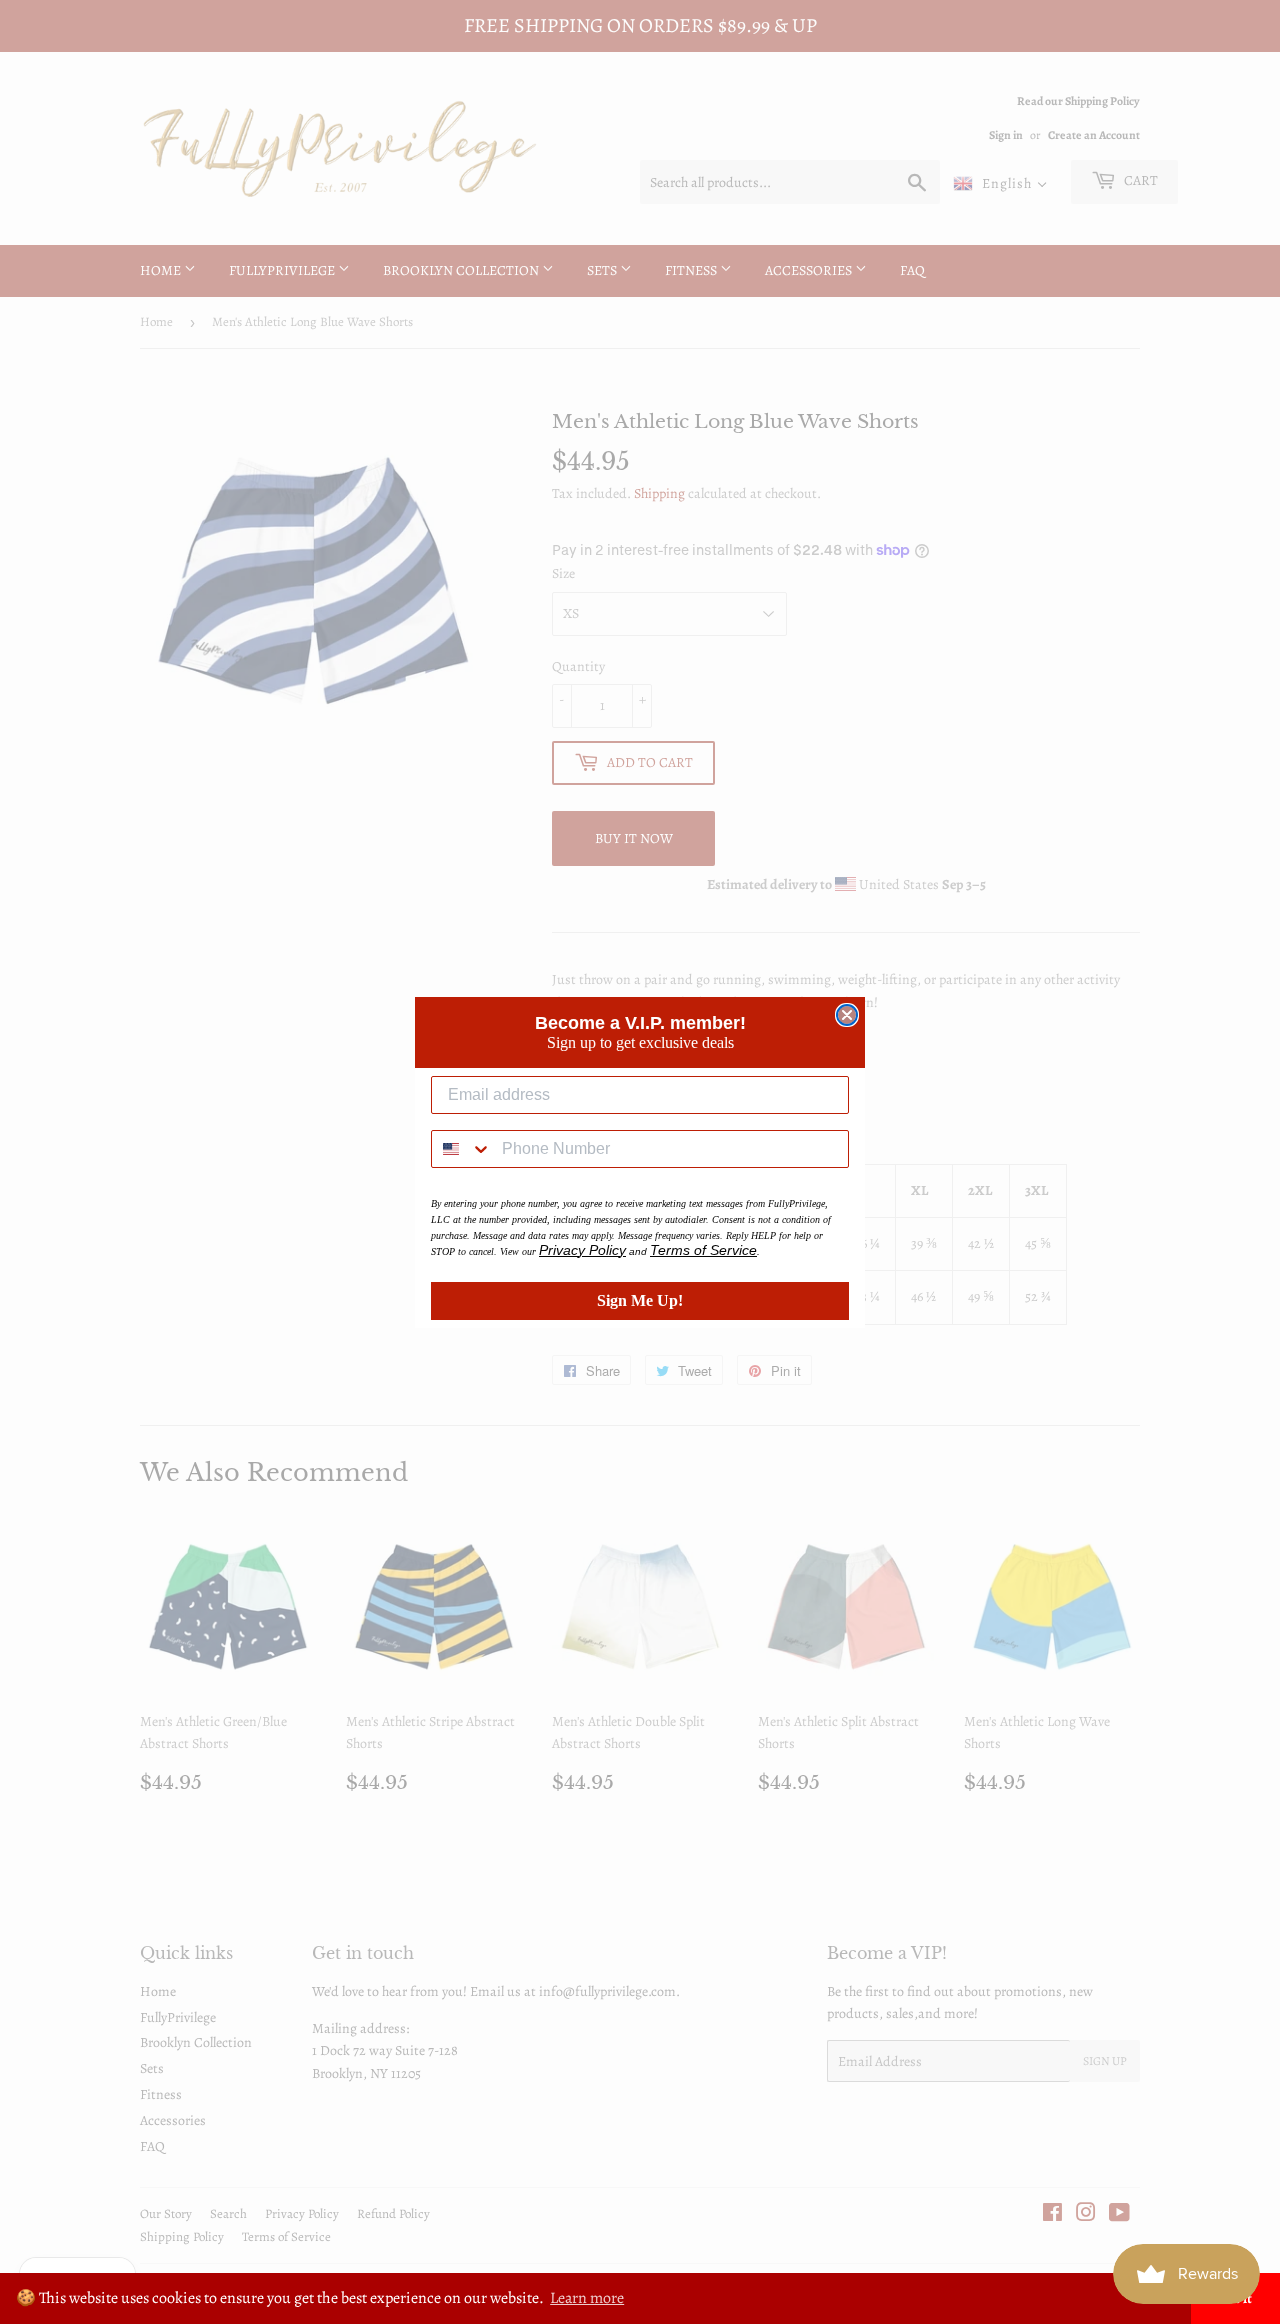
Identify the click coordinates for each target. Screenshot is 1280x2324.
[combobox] (462, 1149)
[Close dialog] (847, 1015)
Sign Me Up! (640, 1300)
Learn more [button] (587, 2298)
